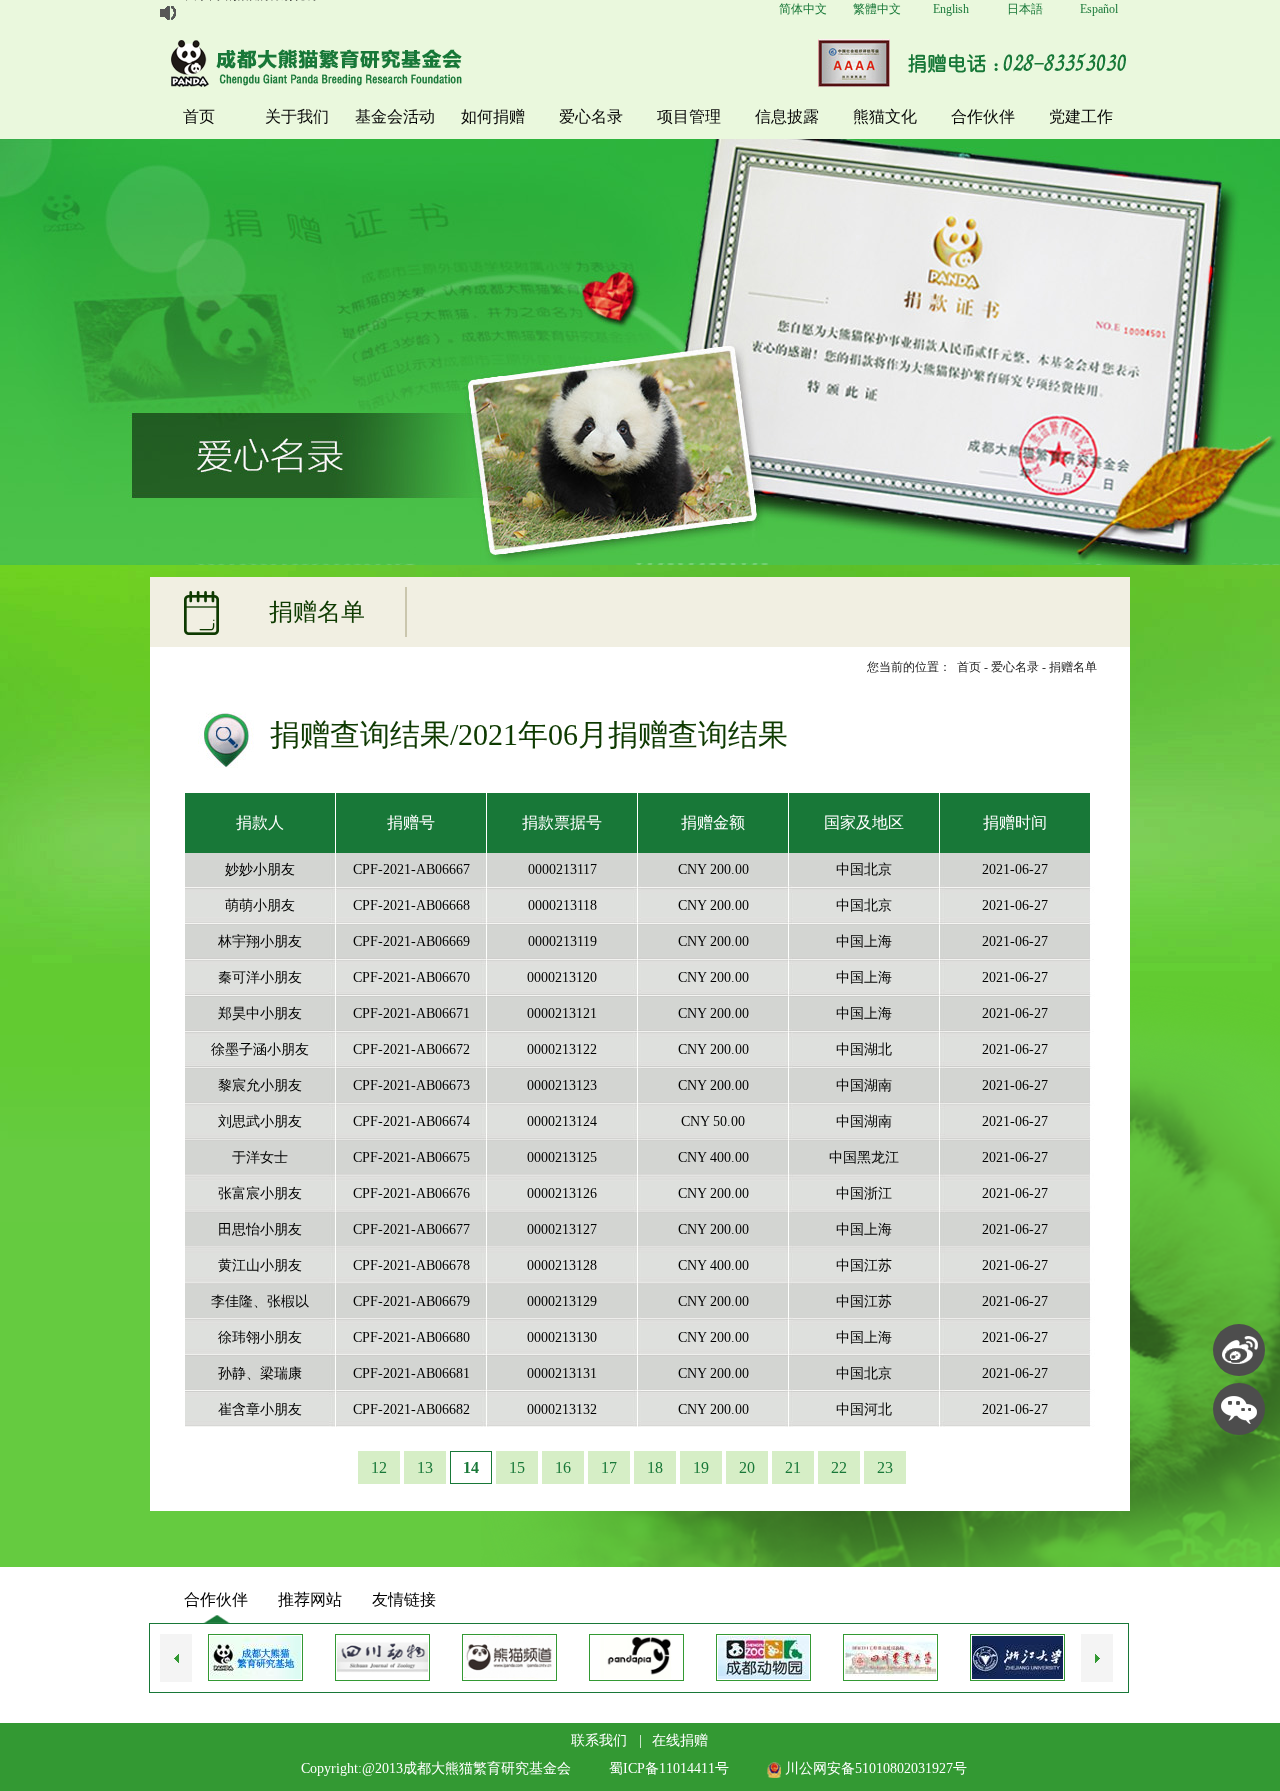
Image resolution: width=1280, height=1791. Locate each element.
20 (747, 1467)
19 (701, 1467)
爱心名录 (591, 116)
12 (379, 1467)
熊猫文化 (885, 116)
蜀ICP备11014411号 (669, 1768)
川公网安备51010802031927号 (874, 1768)
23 (885, 1467)
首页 (199, 116)
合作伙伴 (983, 116)
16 (563, 1467)
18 (655, 1467)
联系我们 (599, 1740)
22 (839, 1467)
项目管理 (689, 116)
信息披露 (787, 116)
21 (793, 1467)
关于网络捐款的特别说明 (251, 13)
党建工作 (1081, 116)
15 (517, 1467)
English (951, 9)
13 (425, 1467)
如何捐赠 (493, 116)
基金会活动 (395, 116)
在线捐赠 (680, 1740)
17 (609, 1467)
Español (1099, 9)
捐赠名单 (1073, 667)
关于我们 (297, 116)
